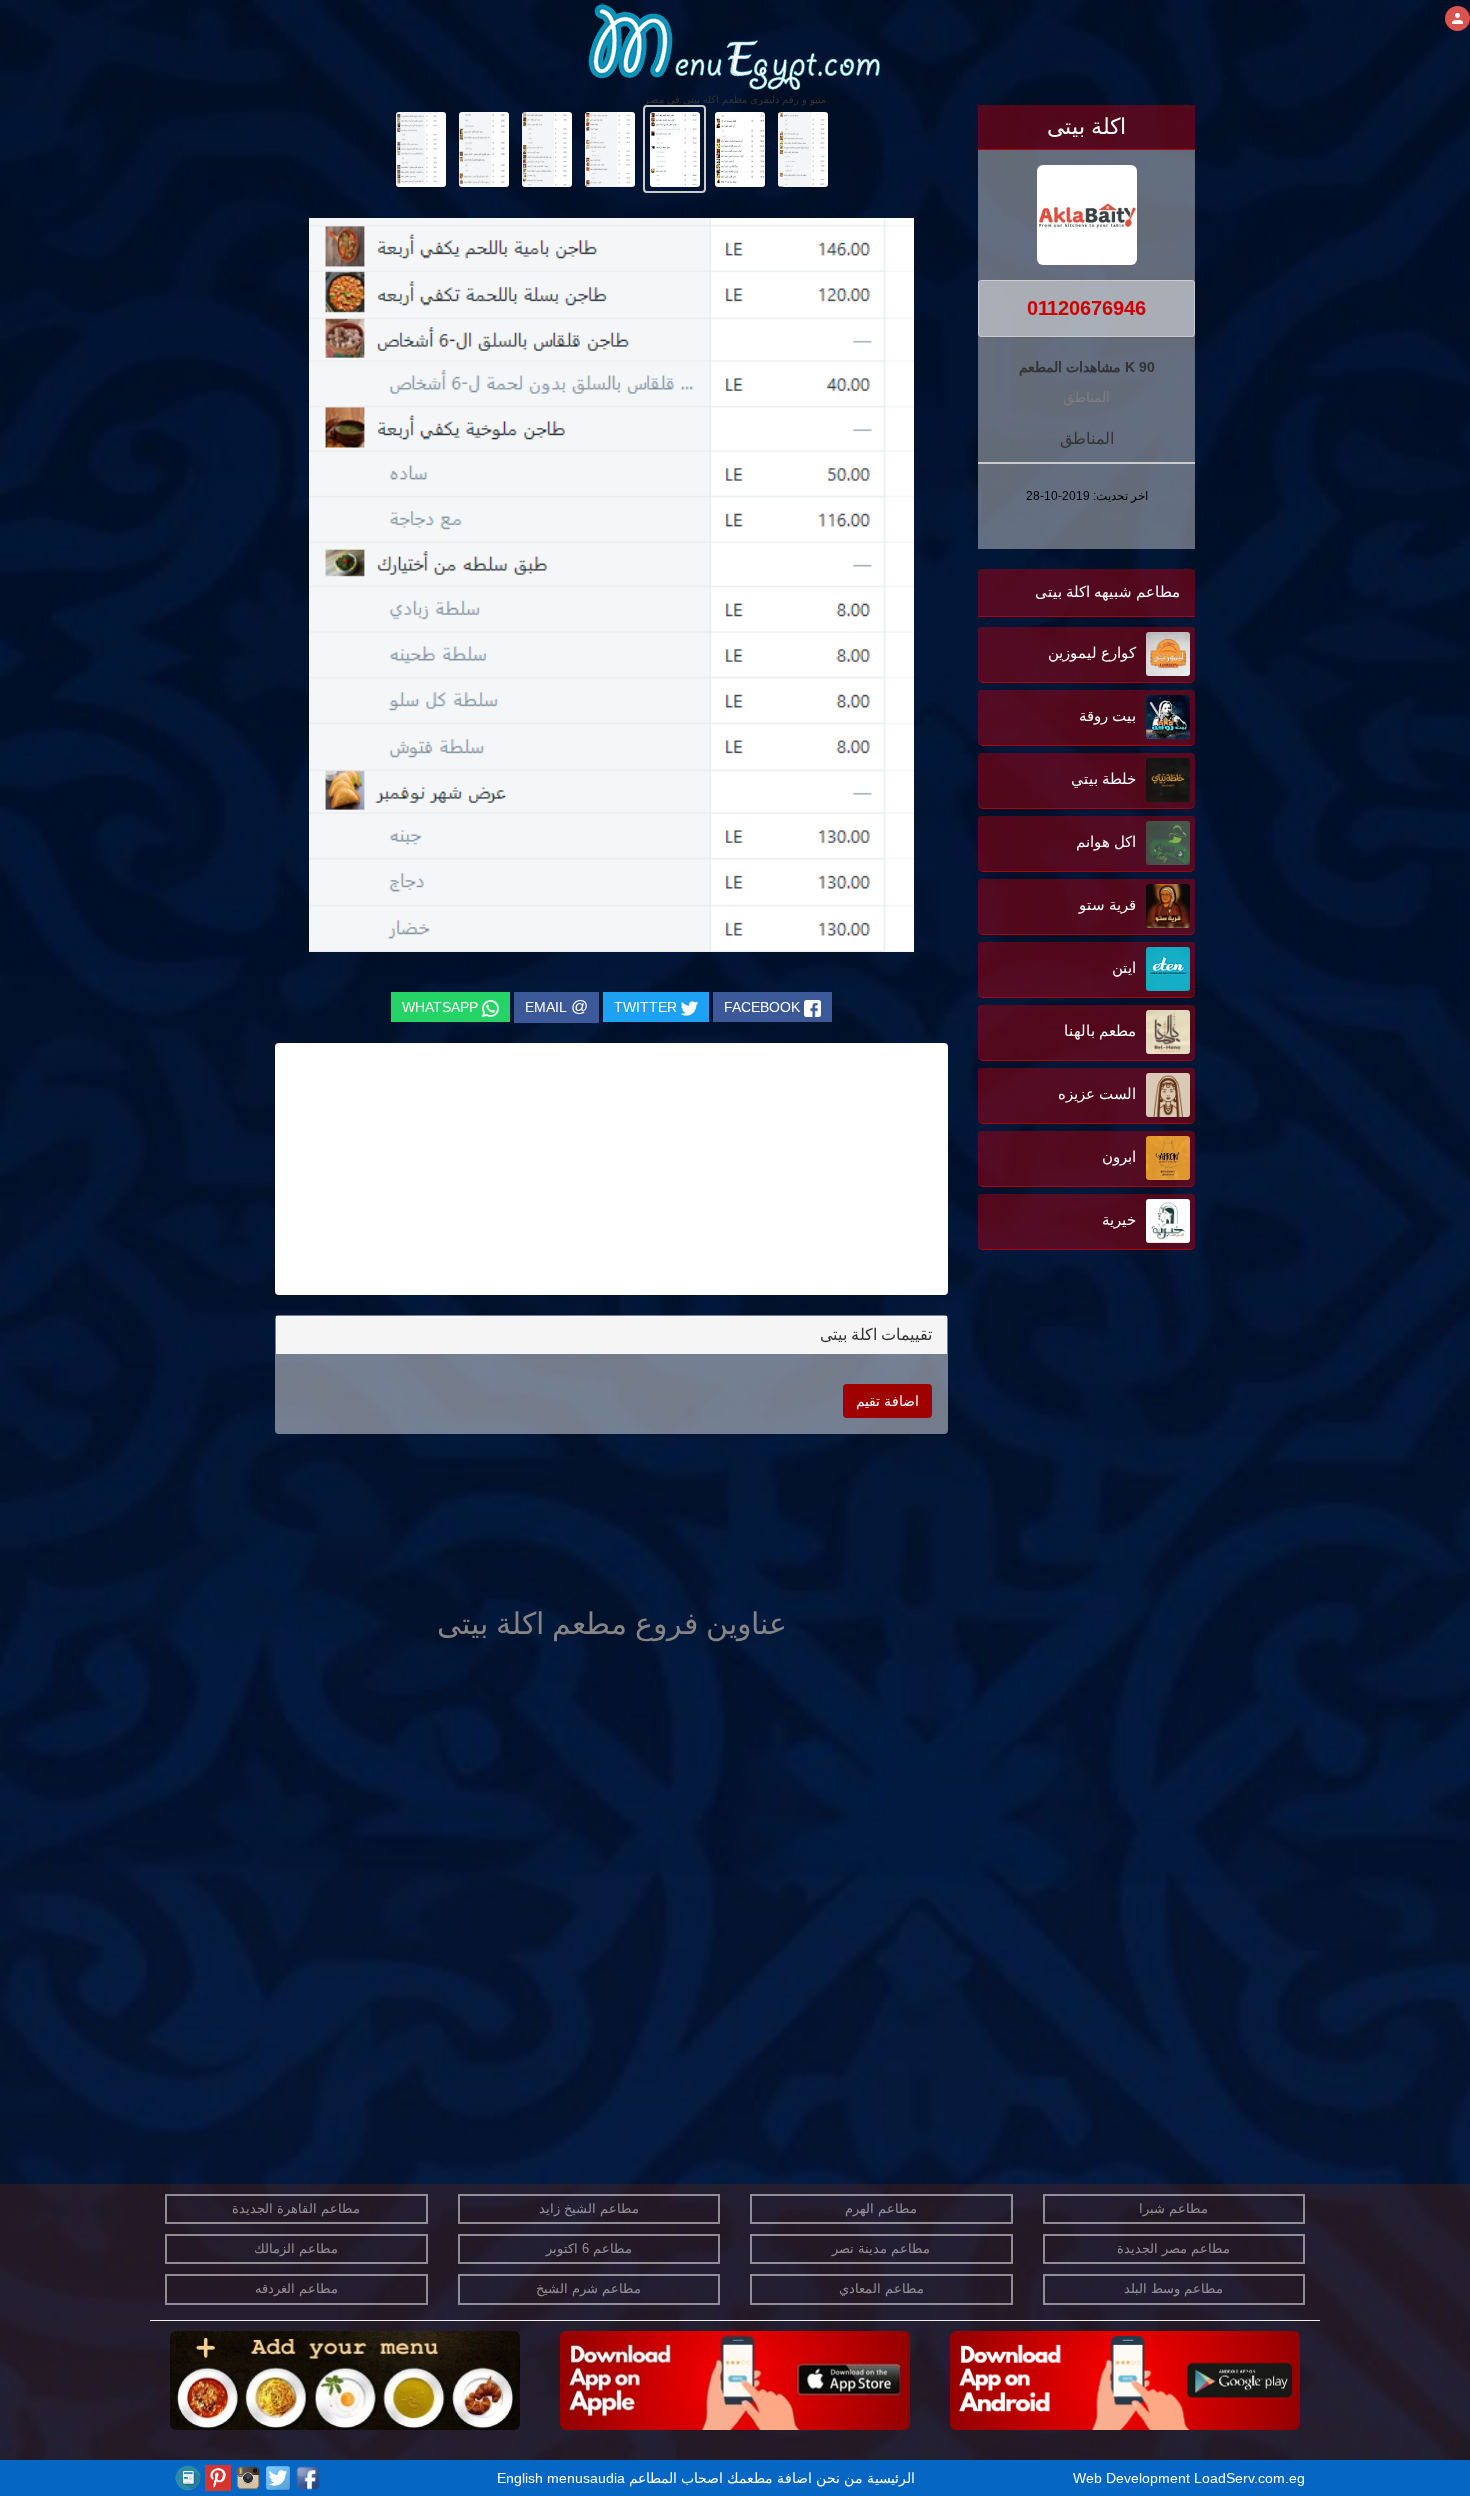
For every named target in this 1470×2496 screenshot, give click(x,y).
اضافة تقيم (887, 1401)
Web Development (1133, 2478)
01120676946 (1086, 308)
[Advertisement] (1070, 1457)
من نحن (839, 2478)
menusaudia (586, 2478)
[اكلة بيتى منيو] (802, 148)
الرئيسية (891, 2478)
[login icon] (1457, 18)
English (520, 2478)
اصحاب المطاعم (676, 2478)
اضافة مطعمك (769, 2478)
